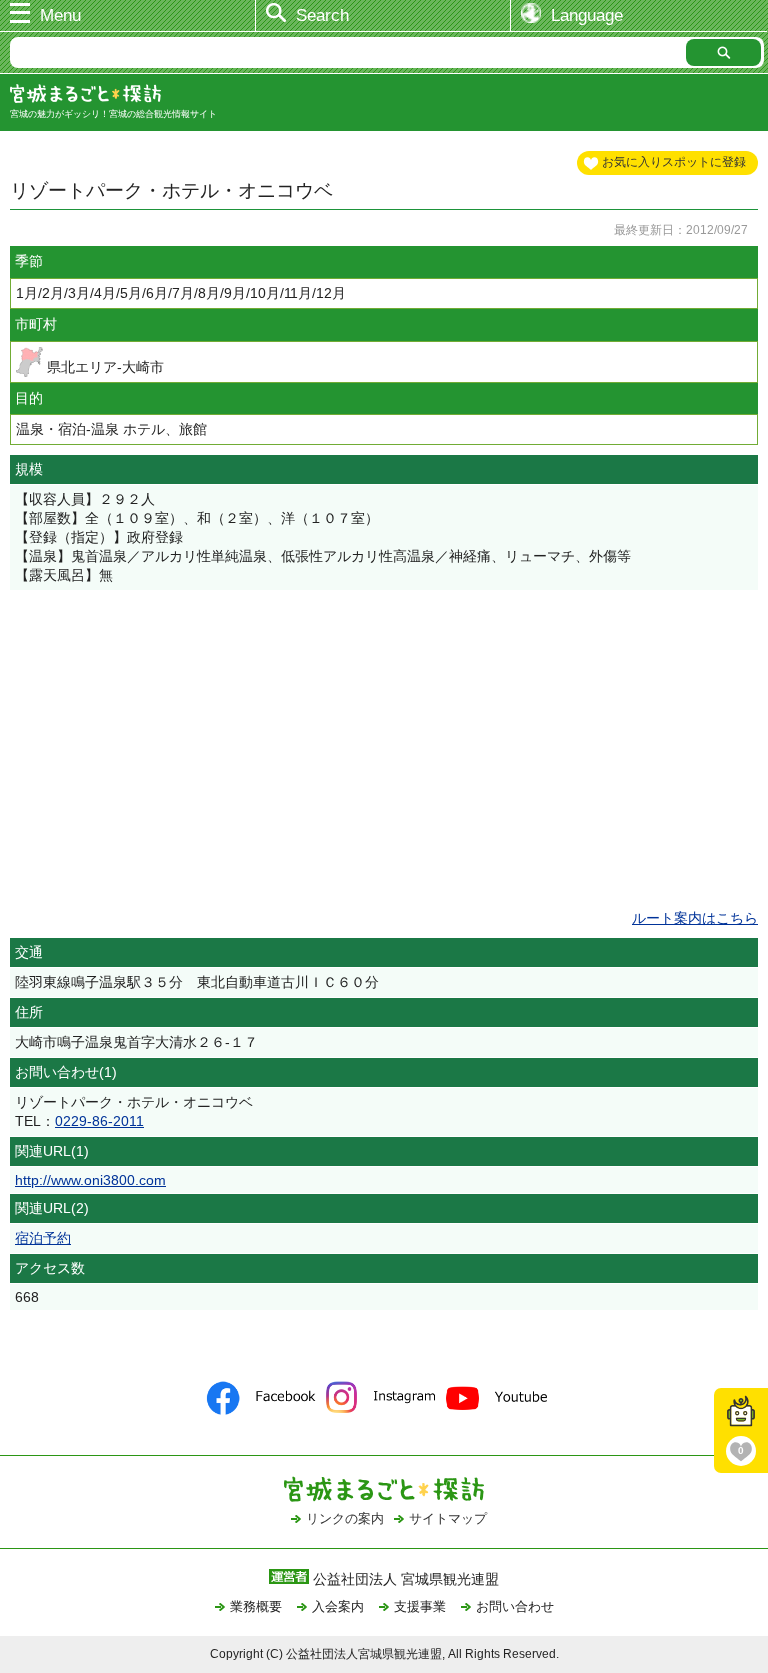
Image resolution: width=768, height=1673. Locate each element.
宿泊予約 (43, 1238)
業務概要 (256, 1606)
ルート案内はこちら (695, 918)
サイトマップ (448, 1518)
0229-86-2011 (99, 1121)
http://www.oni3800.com (90, 1180)
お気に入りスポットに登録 (674, 162)
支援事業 (420, 1606)
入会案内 (338, 1606)
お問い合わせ (515, 1606)
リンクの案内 (345, 1518)
